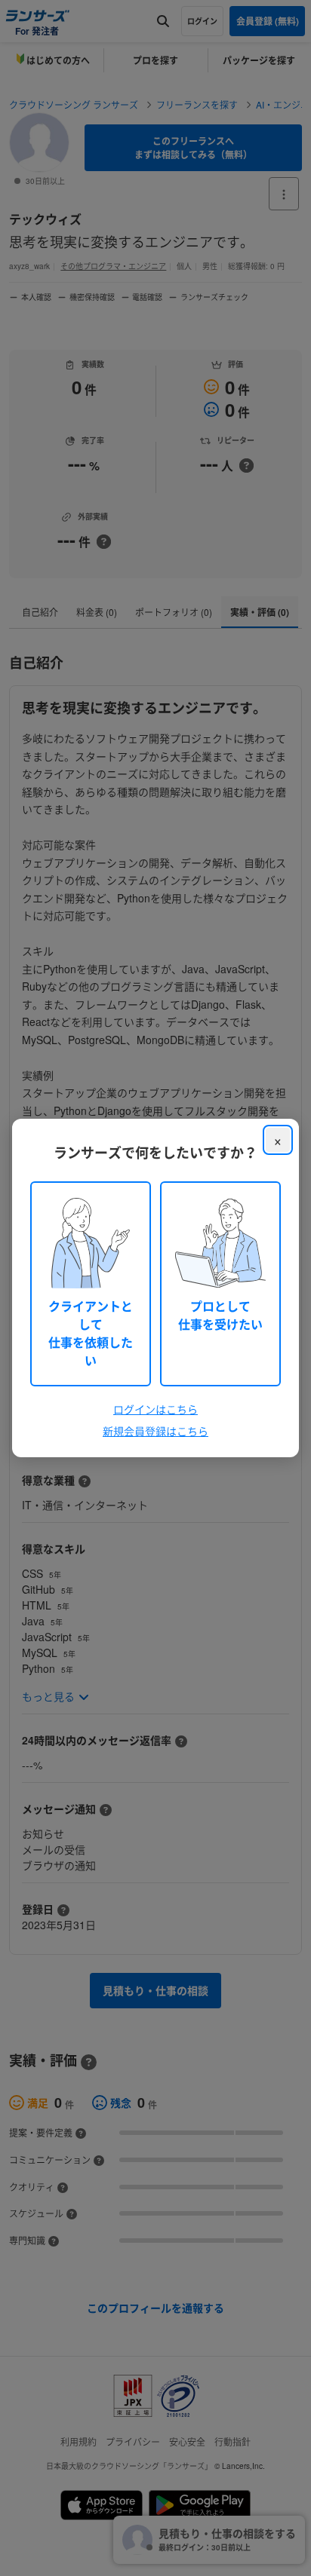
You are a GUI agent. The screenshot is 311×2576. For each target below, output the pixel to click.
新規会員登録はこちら (155, 1431)
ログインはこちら (155, 1409)
